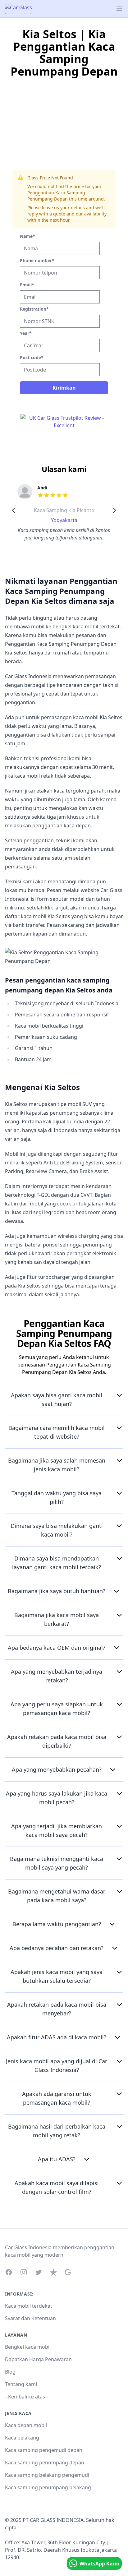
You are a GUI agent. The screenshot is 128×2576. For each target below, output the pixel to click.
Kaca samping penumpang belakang (48, 2487)
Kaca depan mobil (26, 2425)
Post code (32, 357)
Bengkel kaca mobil (28, 2347)
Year (26, 333)
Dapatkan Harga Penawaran (38, 2359)
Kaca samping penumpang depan (45, 2463)
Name (27, 236)
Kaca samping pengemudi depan (44, 2450)
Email (27, 285)
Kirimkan (64, 388)
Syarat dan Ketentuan (30, 2318)
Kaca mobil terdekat (29, 2306)
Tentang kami (21, 2384)
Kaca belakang (22, 2438)
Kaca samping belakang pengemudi (47, 2475)
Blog (10, 2372)
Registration (34, 309)
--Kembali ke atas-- (27, 2397)
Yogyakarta (64, 520)
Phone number (37, 260)
